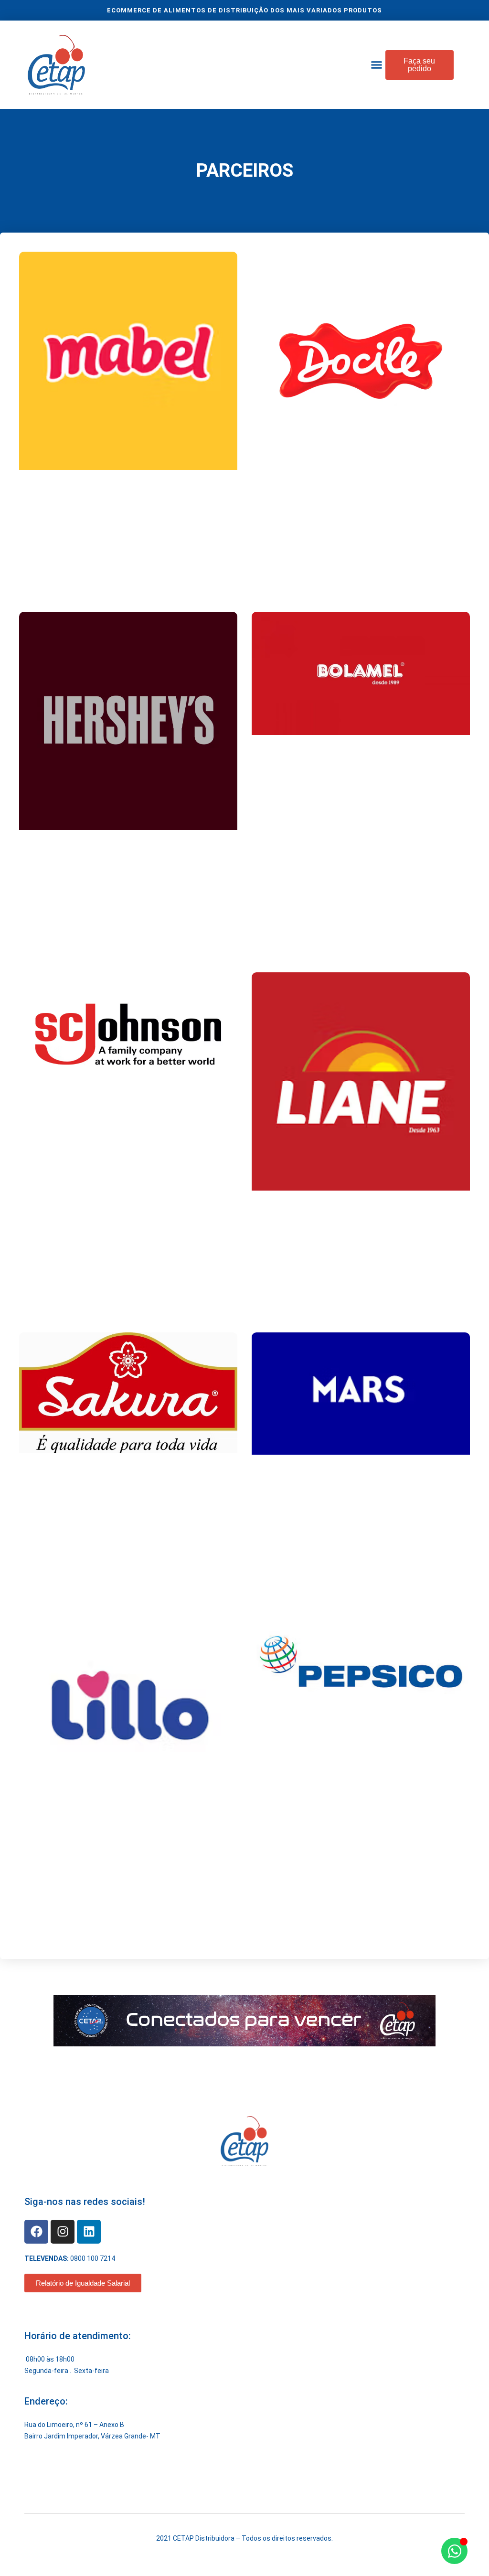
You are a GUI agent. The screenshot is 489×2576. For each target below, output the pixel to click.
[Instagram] (63, 2232)
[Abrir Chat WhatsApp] (454, 2551)
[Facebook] (36, 2232)
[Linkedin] (89, 2232)
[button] (377, 65)
